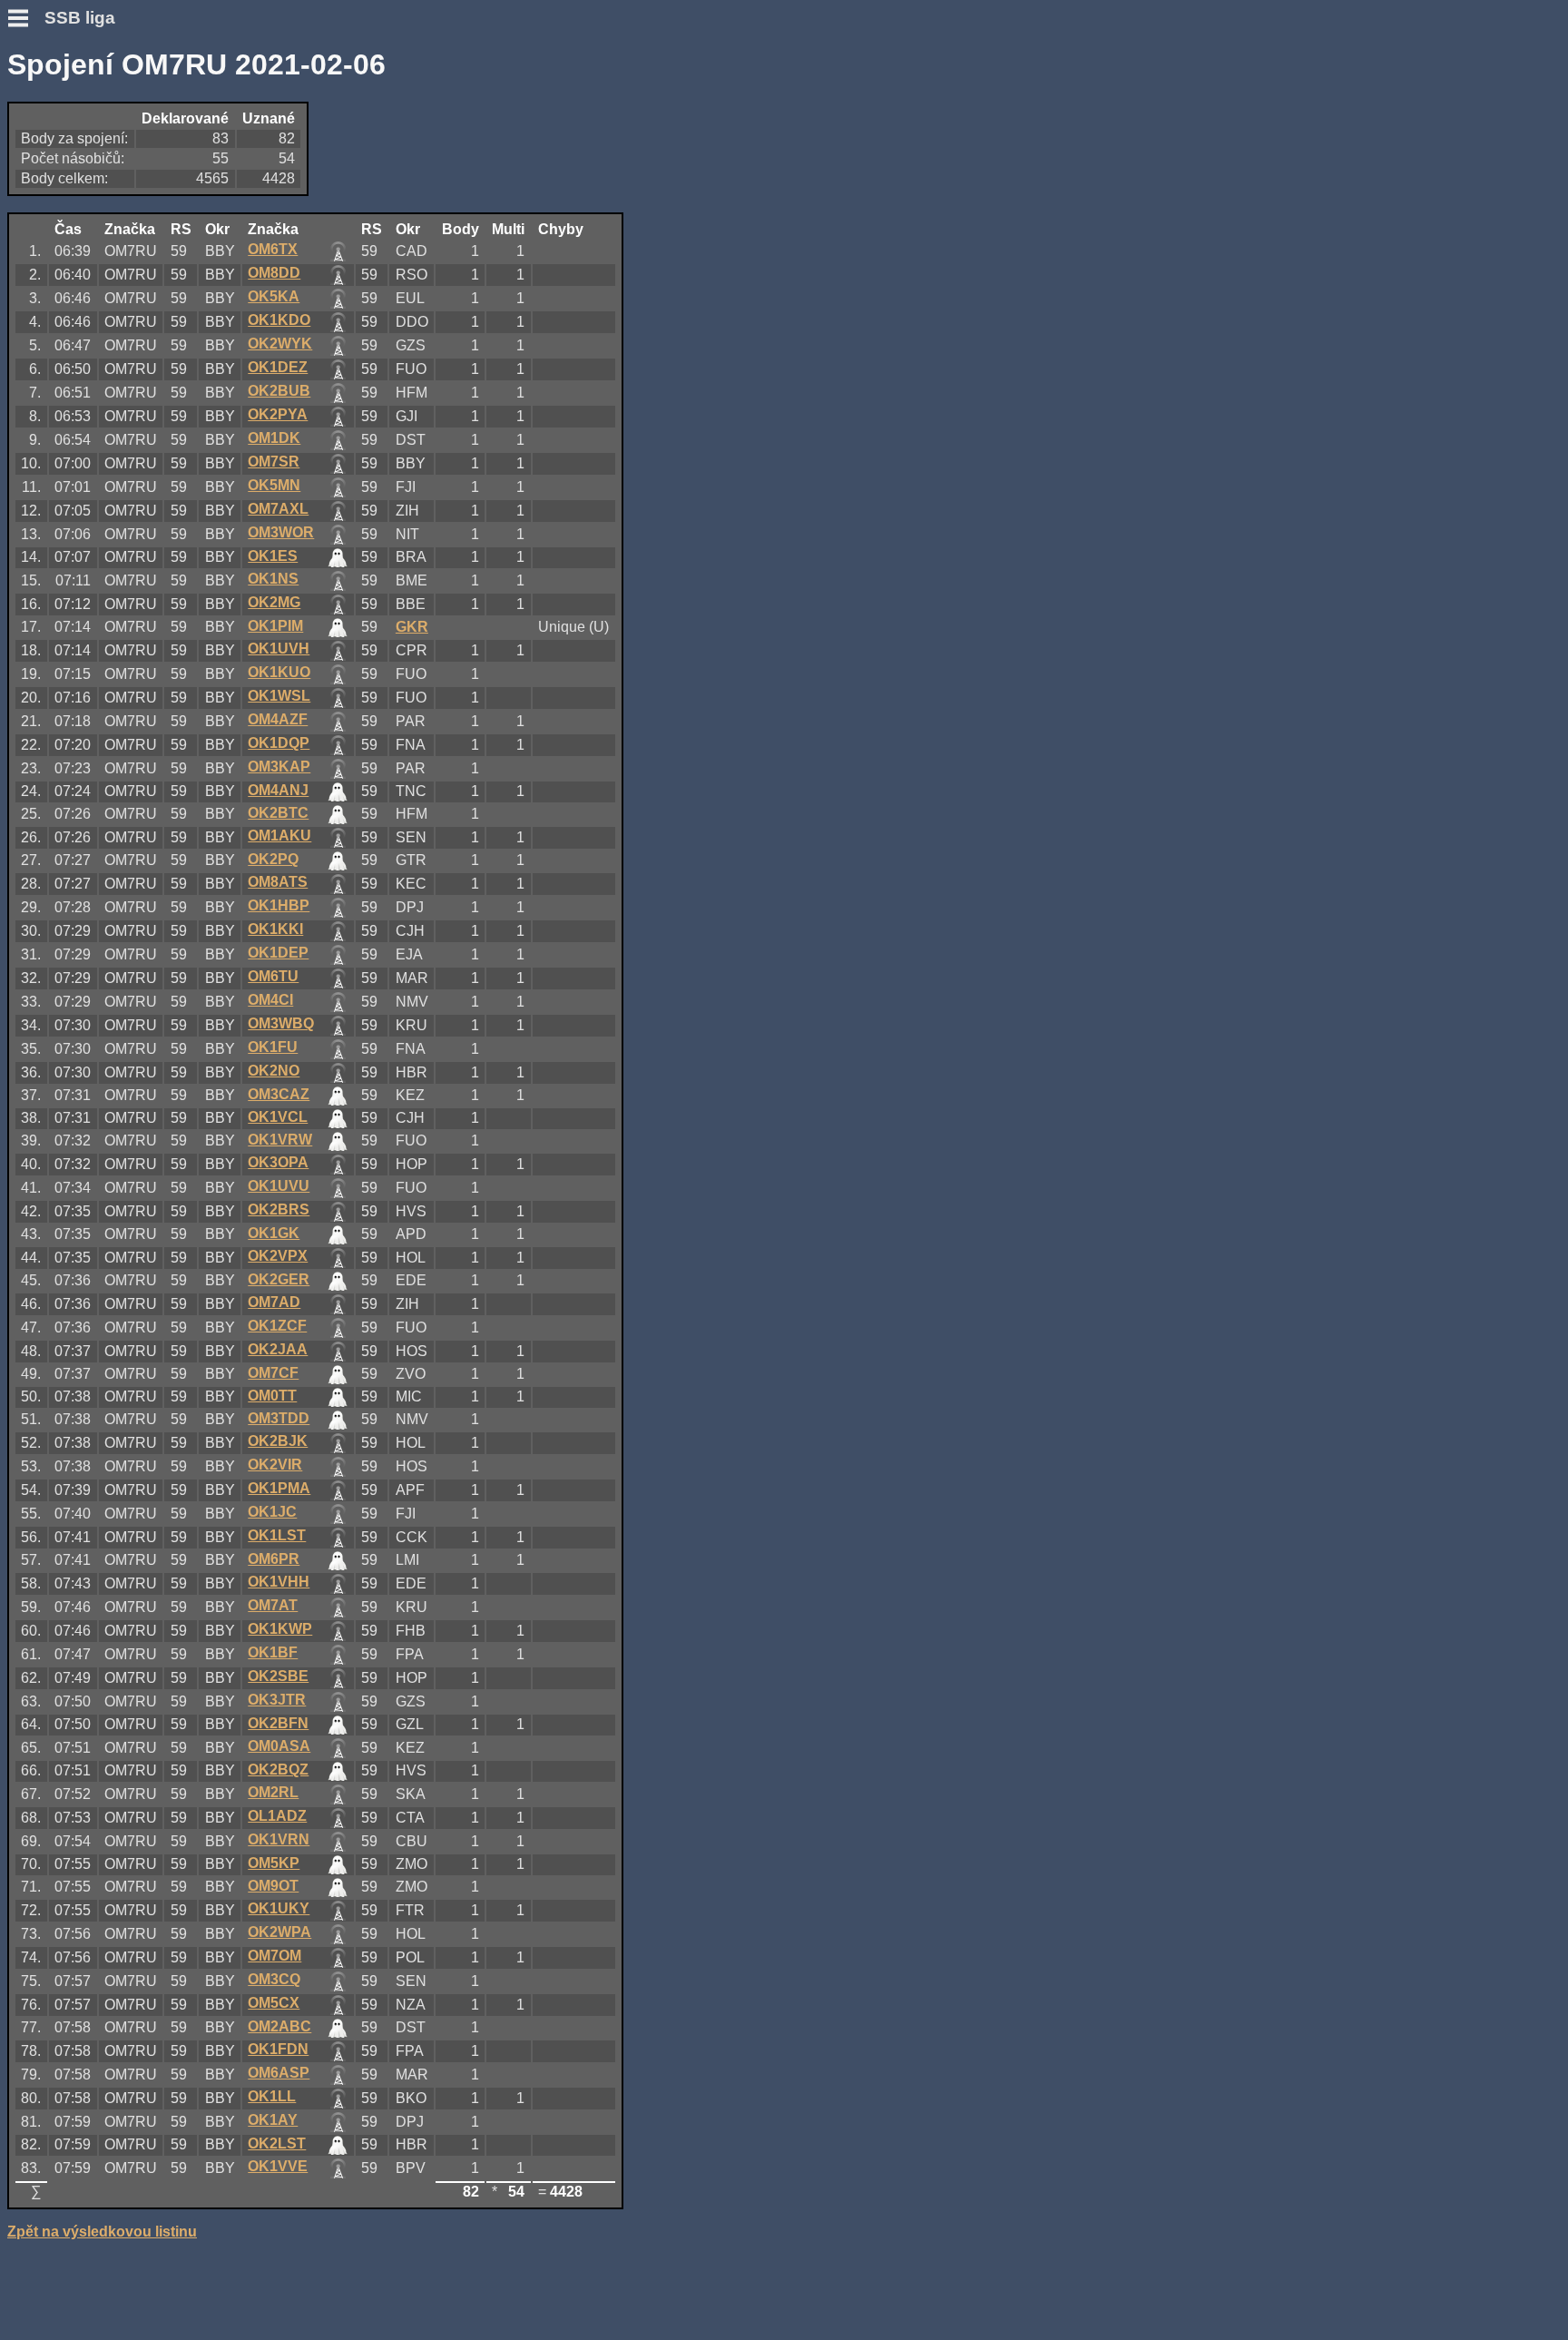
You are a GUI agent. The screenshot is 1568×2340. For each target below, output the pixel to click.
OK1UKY (279, 1908)
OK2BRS (279, 1209)
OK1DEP (278, 953)
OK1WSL (279, 696)
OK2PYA (278, 414)
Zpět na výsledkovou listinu (102, 2232)
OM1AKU (279, 836)
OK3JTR (277, 1700)
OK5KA (274, 296)
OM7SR (274, 462)
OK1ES (273, 556)
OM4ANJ (278, 790)
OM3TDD (279, 1418)
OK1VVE (278, 2166)
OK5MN (274, 485)
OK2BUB (279, 391)
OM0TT (272, 1396)
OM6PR (274, 1559)
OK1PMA (279, 1488)
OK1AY (273, 2120)
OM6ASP (279, 2073)
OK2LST (277, 2143)
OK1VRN (279, 1839)
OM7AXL (278, 509)
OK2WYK (280, 344)
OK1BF (273, 1652)
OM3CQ (274, 1979)
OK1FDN (278, 2049)
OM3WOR (281, 532)
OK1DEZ (278, 367)
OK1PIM (275, 626)
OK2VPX (278, 1256)
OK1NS (273, 579)
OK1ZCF (277, 1326)
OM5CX (274, 2003)
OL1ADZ (277, 1816)
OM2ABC (279, 2026)
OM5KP (274, 1863)
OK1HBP (279, 905)
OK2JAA (278, 1349)
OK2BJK (278, 1441)
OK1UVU (279, 1186)
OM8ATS (278, 882)
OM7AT (273, 1605)
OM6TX (273, 249)
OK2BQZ (278, 1770)
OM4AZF (278, 719)
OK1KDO (279, 320)
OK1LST (277, 1535)
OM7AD (274, 1302)
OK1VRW (280, 1140)
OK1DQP (279, 743)
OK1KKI (275, 929)
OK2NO (274, 1071)
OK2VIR (275, 1465)
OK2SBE (278, 1676)
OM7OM (274, 1956)
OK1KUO (279, 672)
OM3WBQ (281, 1023)
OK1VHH (279, 1582)
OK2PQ (273, 859)
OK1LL (272, 2096)
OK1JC (272, 1512)
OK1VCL (278, 1117)
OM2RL (273, 1792)
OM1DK (274, 438)
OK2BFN (278, 1723)
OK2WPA (279, 1932)
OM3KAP (279, 767)
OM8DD (274, 273)
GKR (412, 627)
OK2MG (274, 602)
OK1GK (274, 1233)
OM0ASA (279, 1746)
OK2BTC (278, 813)
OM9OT (273, 1886)
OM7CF (273, 1373)
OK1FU (273, 1047)
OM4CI (270, 1000)
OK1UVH (279, 649)
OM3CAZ (279, 1094)
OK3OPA (278, 1162)
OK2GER (279, 1279)
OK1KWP (280, 1629)
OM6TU (273, 976)
